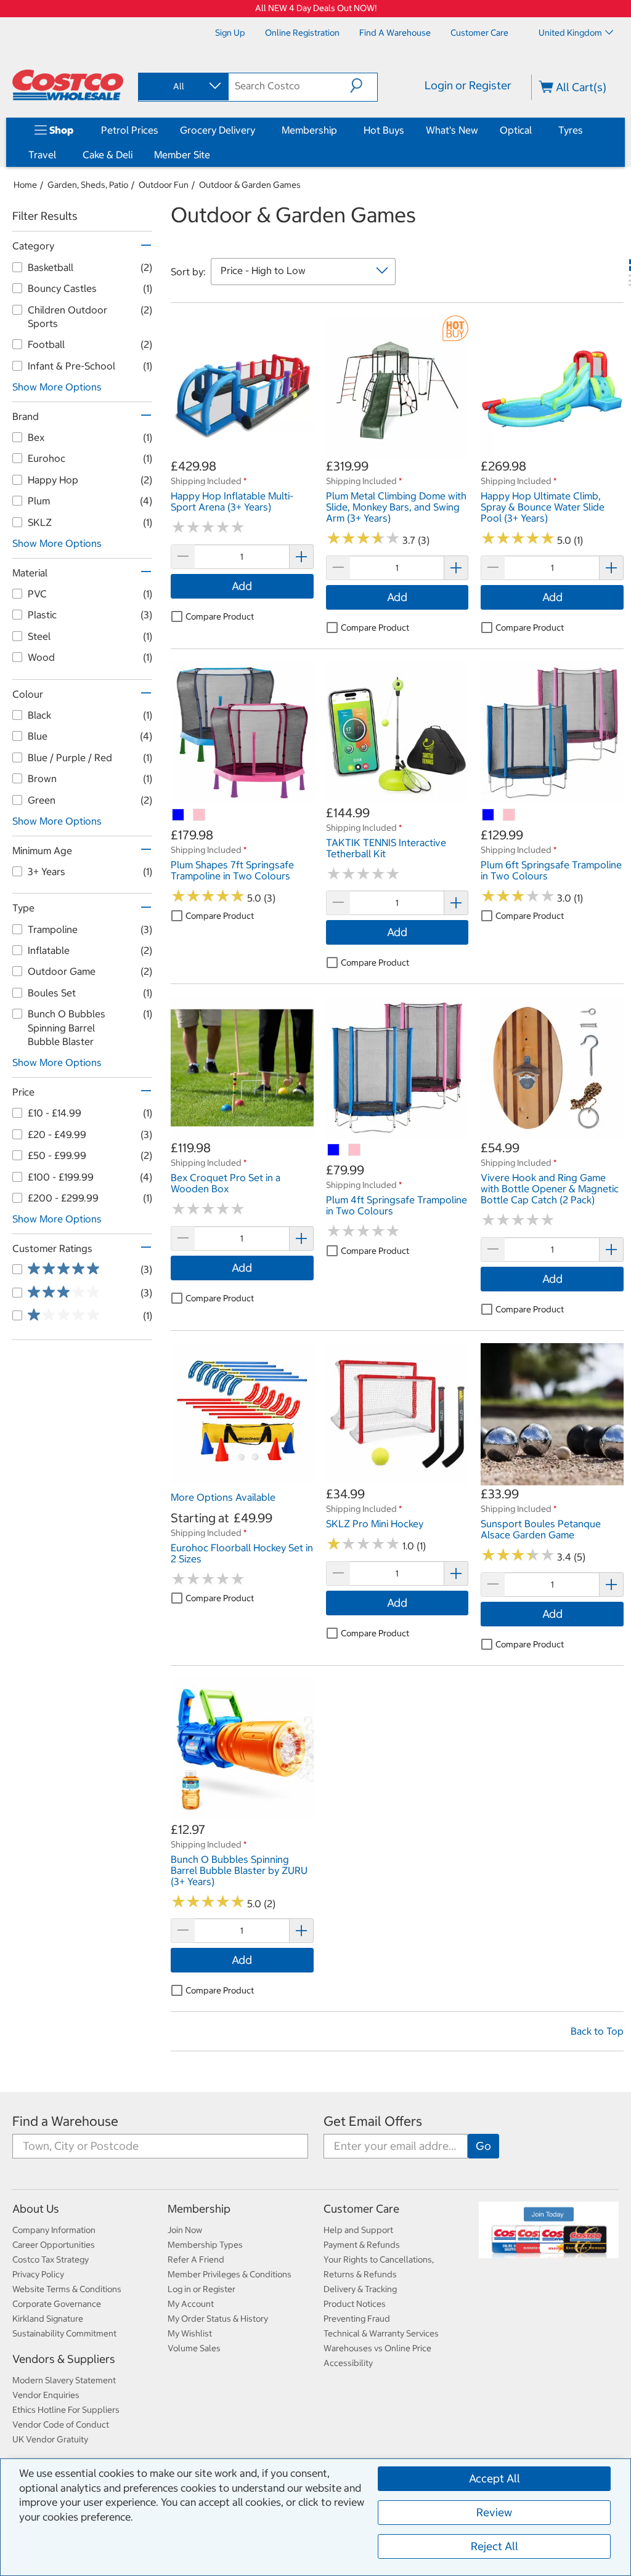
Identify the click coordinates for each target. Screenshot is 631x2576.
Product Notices (355, 2304)
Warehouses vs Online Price (377, 2348)
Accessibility (348, 2363)
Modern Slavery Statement (64, 2380)
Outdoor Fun (164, 185)
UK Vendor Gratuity (50, 2439)
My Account (191, 2304)
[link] (242, 451)
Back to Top (597, 2031)
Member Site (182, 155)
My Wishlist (190, 2333)
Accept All (495, 2478)
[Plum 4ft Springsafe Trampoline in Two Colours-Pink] (355, 1150)
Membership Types (205, 2245)
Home (25, 185)
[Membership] (340, 130)
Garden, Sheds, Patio (88, 185)
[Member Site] (213, 155)
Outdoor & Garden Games (250, 185)
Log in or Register (202, 2289)
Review (494, 2512)
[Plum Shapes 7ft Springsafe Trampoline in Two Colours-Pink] (200, 815)
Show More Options (57, 387)
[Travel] (59, 155)
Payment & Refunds (362, 2245)
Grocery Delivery (218, 130)
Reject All (495, 2546)
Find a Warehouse (65, 2121)
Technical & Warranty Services (381, 2333)
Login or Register (468, 85)
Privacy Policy (38, 2274)
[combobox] (182, 86)
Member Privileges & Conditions (230, 2274)
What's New (452, 130)
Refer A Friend (196, 2259)
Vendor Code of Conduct (61, 2425)
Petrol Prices (130, 130)
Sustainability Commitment (64, 2333)
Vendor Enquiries (46, 2395)
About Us (36, 2209)
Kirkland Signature (48, 2319)
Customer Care (361, 2209)
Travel (42, 155)
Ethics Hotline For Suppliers (66, 2410)
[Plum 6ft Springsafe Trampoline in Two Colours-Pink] (510, 815)
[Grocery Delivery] (258, 130)
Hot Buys (384, 130)
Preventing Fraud (357, 2319)
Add (242, 586)
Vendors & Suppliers (64, 2359)
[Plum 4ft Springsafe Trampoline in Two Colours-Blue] (334, 1150)
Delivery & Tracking (360, 2289)
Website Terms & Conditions (67, 2289)
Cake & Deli (108, 155)
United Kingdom (570, 33)
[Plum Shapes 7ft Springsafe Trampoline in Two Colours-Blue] (179, 815)
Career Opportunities (54, 2245)
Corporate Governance (57, 2304)
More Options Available (223, 1497)
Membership (309, 130)
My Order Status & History (218, 2319)
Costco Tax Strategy (51, 2259)
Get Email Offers (373, 2121)
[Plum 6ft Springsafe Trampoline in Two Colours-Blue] (489, 815)
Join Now (185, 2230)
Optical (516, 130)
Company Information (54, 2230)
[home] (68, 85)
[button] (364, 86)
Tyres (571, 130)
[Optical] (534, 130)
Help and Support (358, 2230)
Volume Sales (194, 2348)
